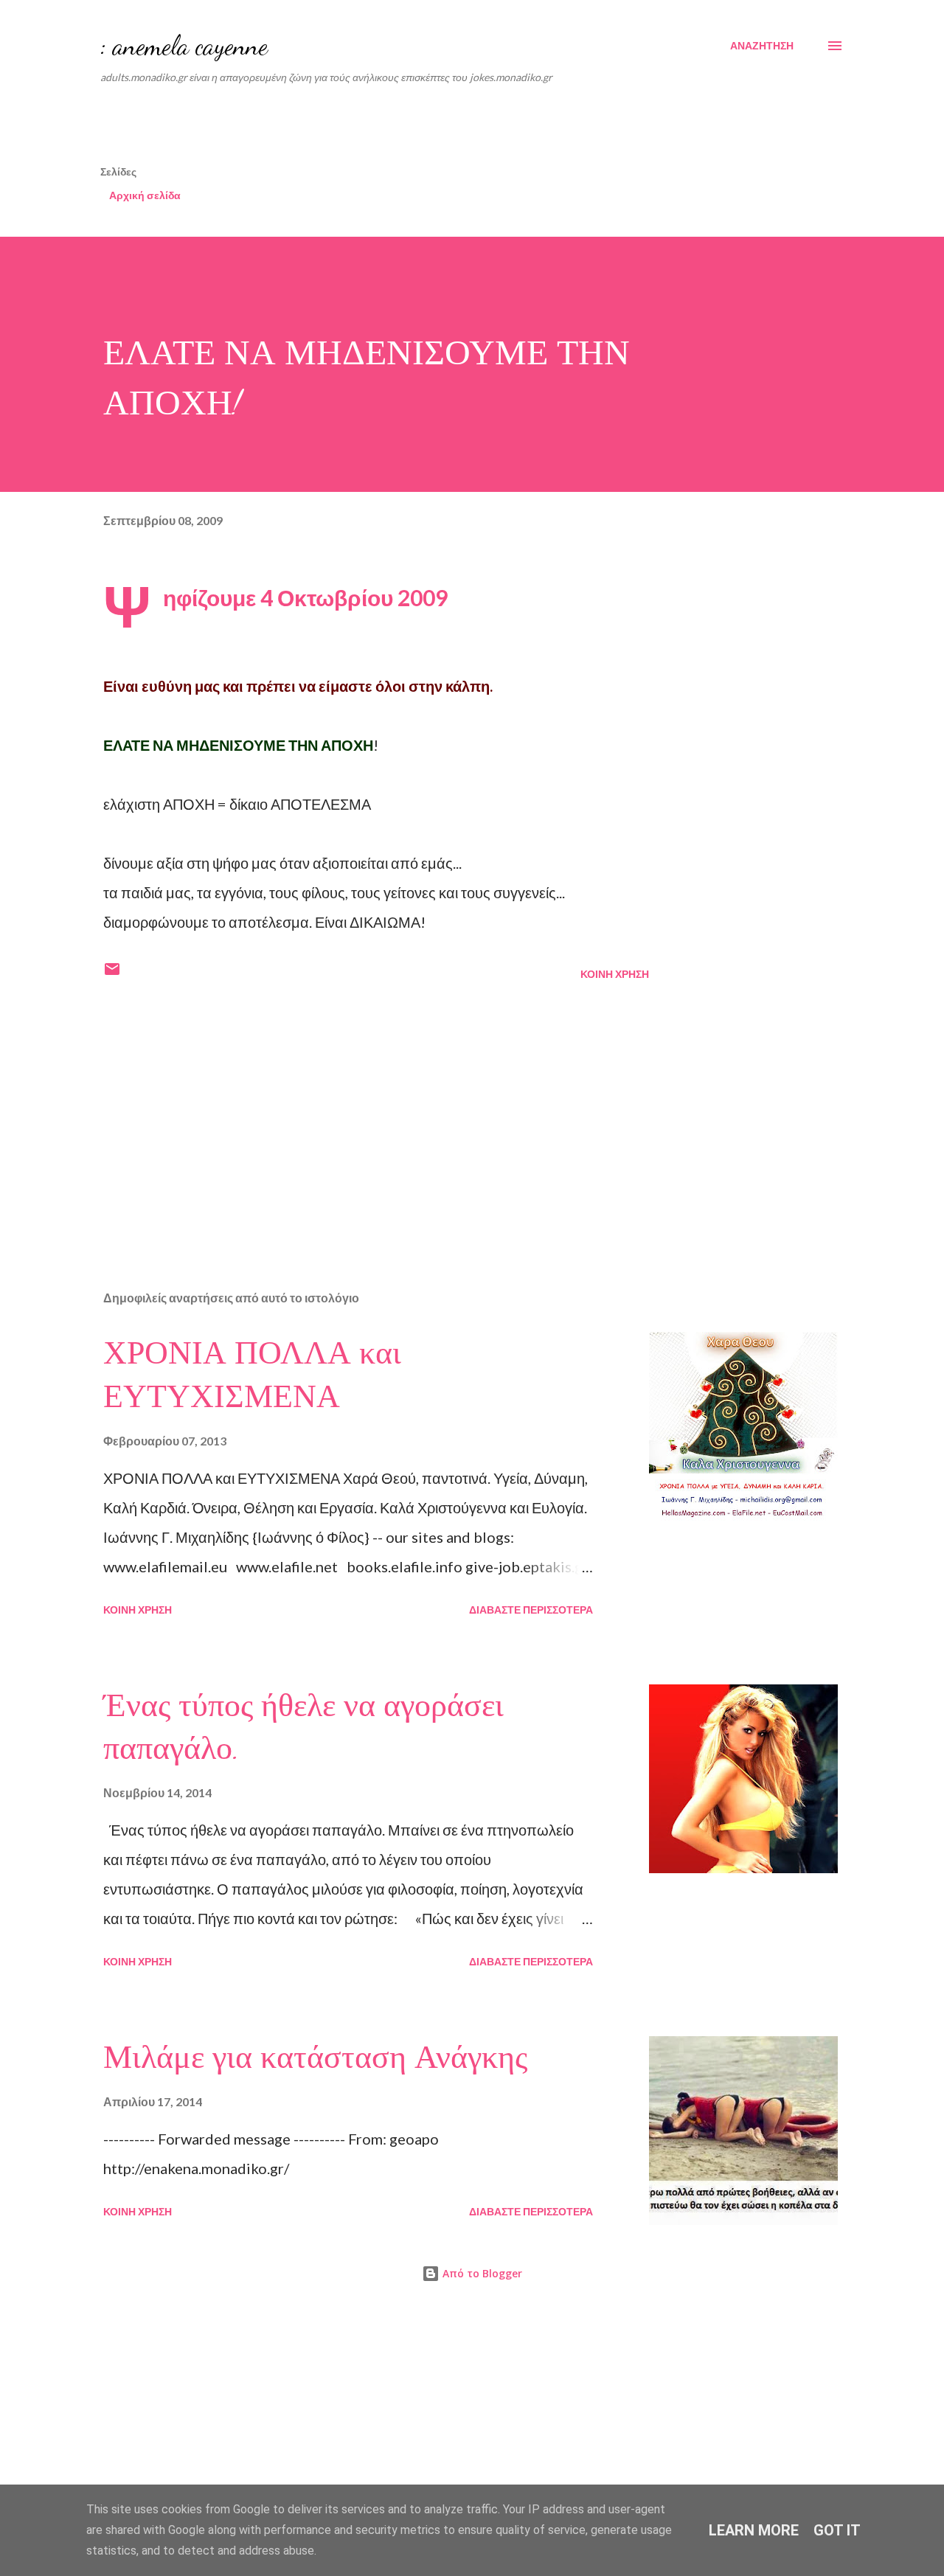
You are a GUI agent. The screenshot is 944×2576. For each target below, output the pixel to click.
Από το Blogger (481, 2273)
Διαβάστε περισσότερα (531, 1610)
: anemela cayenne (184, 45)
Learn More (754, 2530)
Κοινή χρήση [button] (615, 974)
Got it (837, 2530)
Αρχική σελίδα (145, 195)
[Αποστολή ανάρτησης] (112, 974)
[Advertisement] (458, 129)
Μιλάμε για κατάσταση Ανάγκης (315, 2058)
